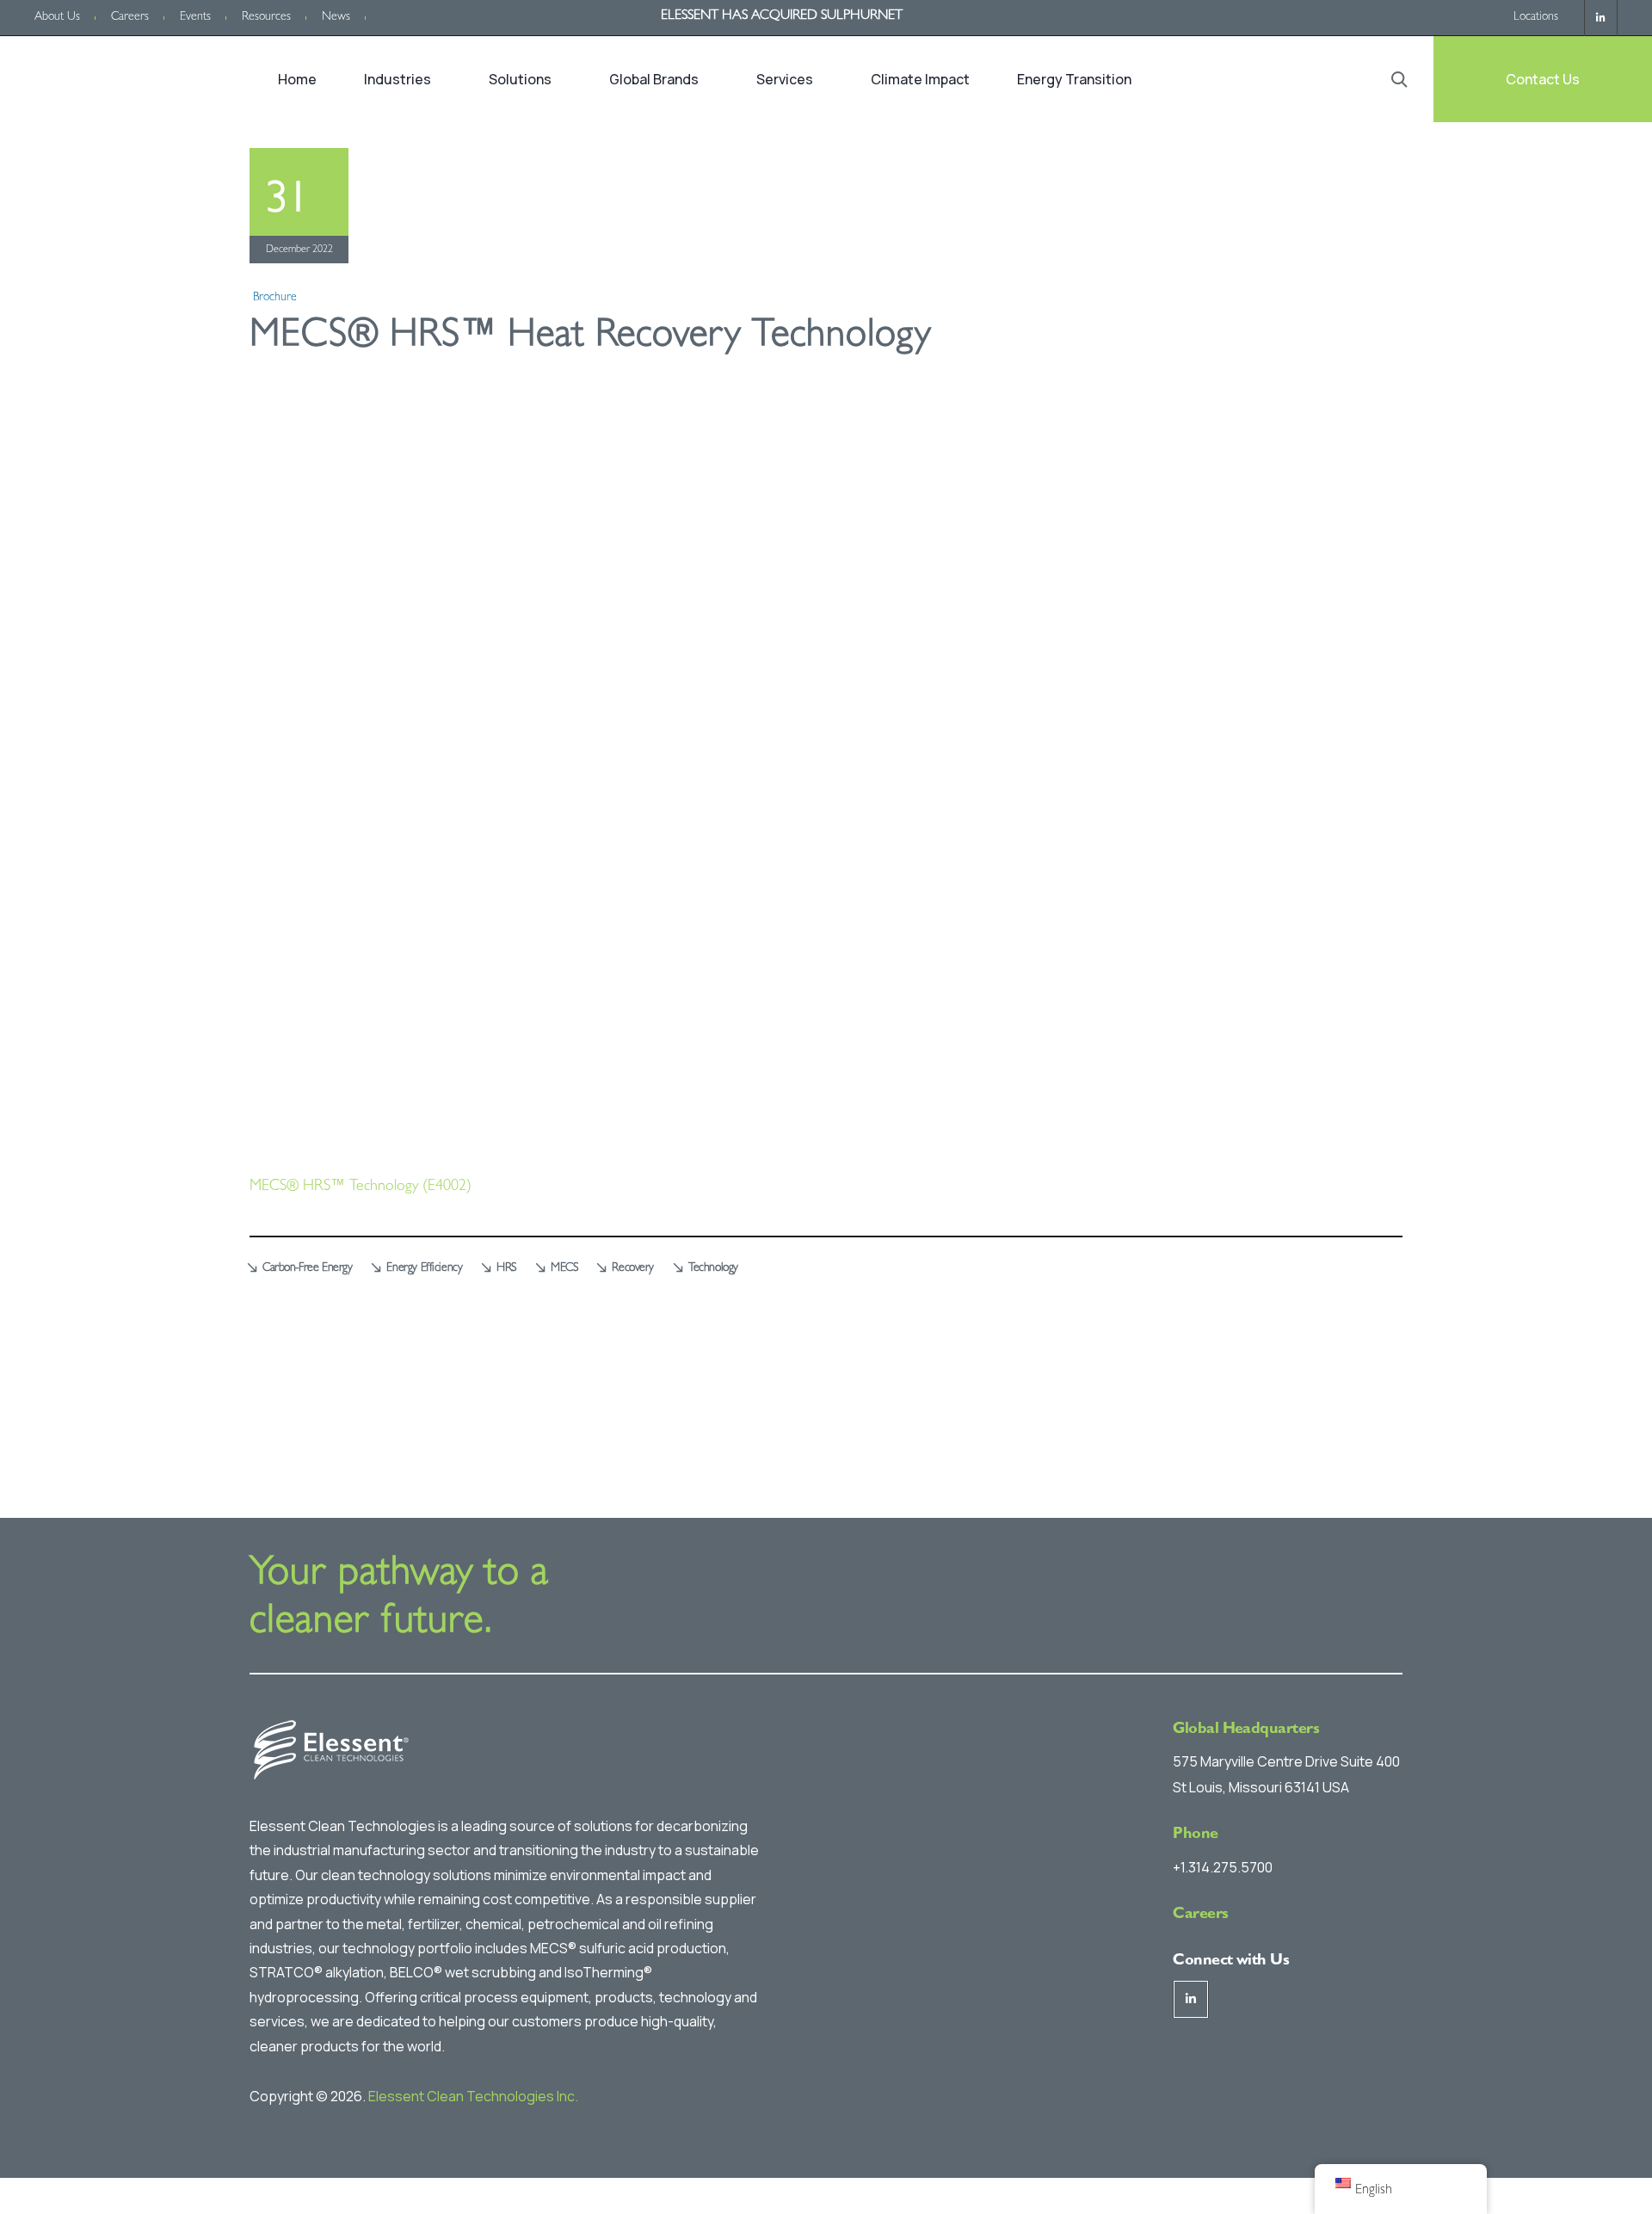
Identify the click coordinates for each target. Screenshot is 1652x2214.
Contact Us (1543, 79)
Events (195, 17)
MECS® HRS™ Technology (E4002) (361, 1187)
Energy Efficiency (424, 1268)
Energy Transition (1074, 79)
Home (297, 79)
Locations (1536, 17)
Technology (713, 1268)
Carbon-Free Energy (307, 1268)
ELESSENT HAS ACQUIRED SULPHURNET (782, 16)
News (336, 17)
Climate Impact (920, 79)
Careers (130, 17)
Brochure (275, 298)
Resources (266, 17)
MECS (564, 1268)
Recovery (633, 1268)
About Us (57, 17)
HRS (506, 1268)
